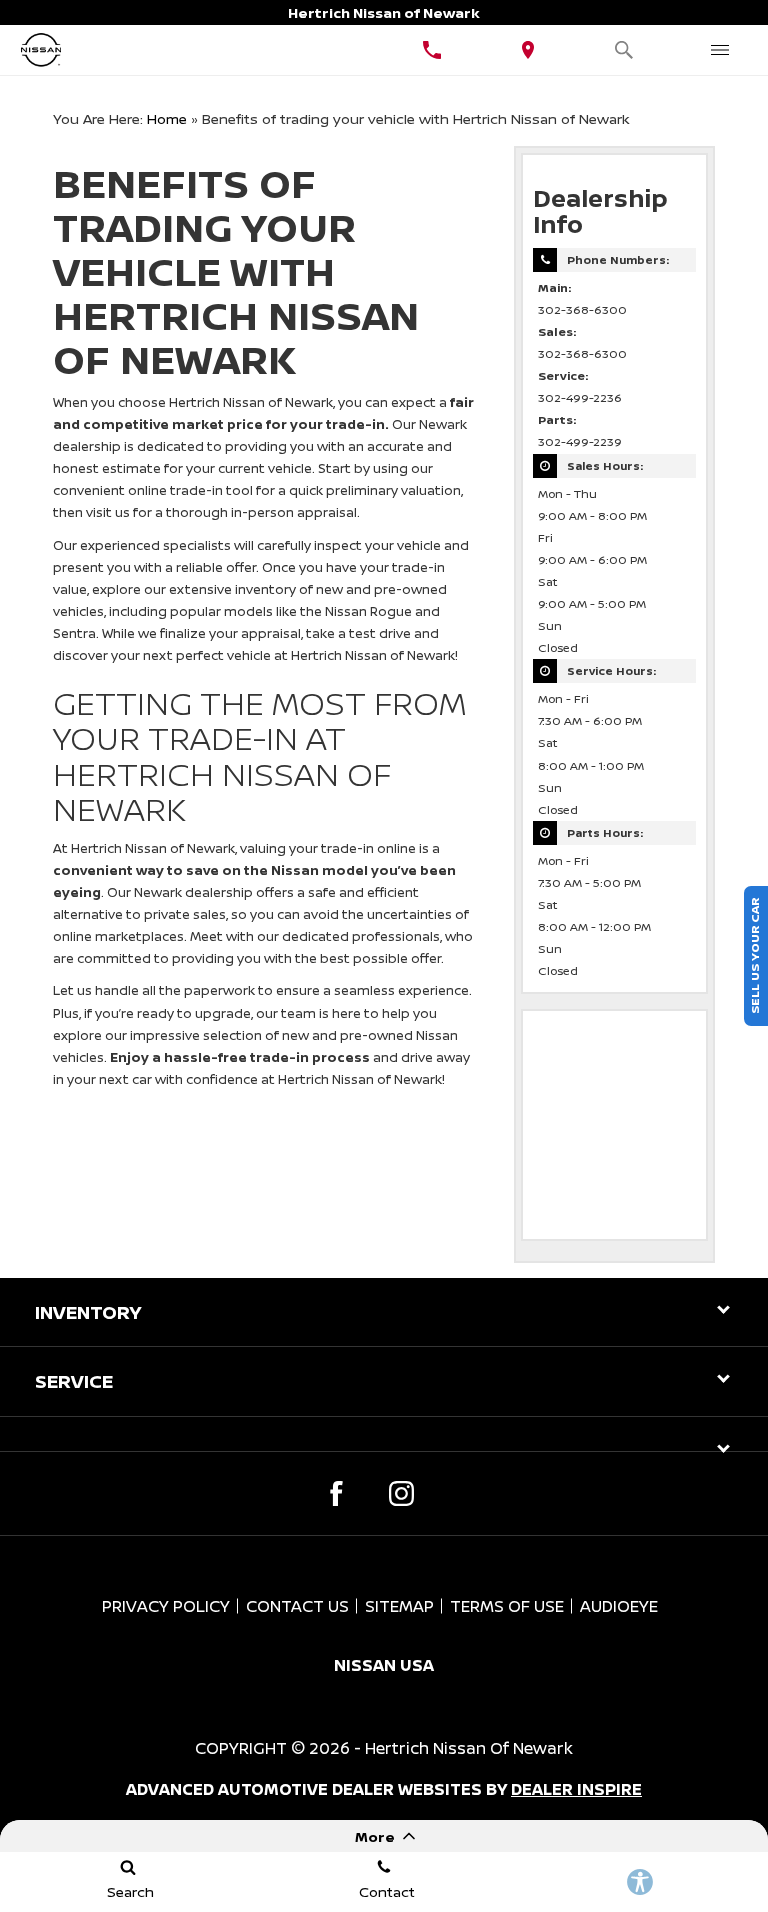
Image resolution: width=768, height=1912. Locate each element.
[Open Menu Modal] (720, 50)
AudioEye (619, 1606)
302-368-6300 (582, 310)
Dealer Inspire (576, 1789)
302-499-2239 (580, 442)
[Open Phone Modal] (432, 50)
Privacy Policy (166, 1606)
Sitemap (399, 1606)
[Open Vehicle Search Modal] (624, 50)
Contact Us (297, 1606)
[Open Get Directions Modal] (528, 50)
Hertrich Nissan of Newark (469, 1748)
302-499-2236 (580, 398)
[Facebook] (336, 1493)
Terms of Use (507, 1606)
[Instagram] (401, 1493)
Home (167, 118)
